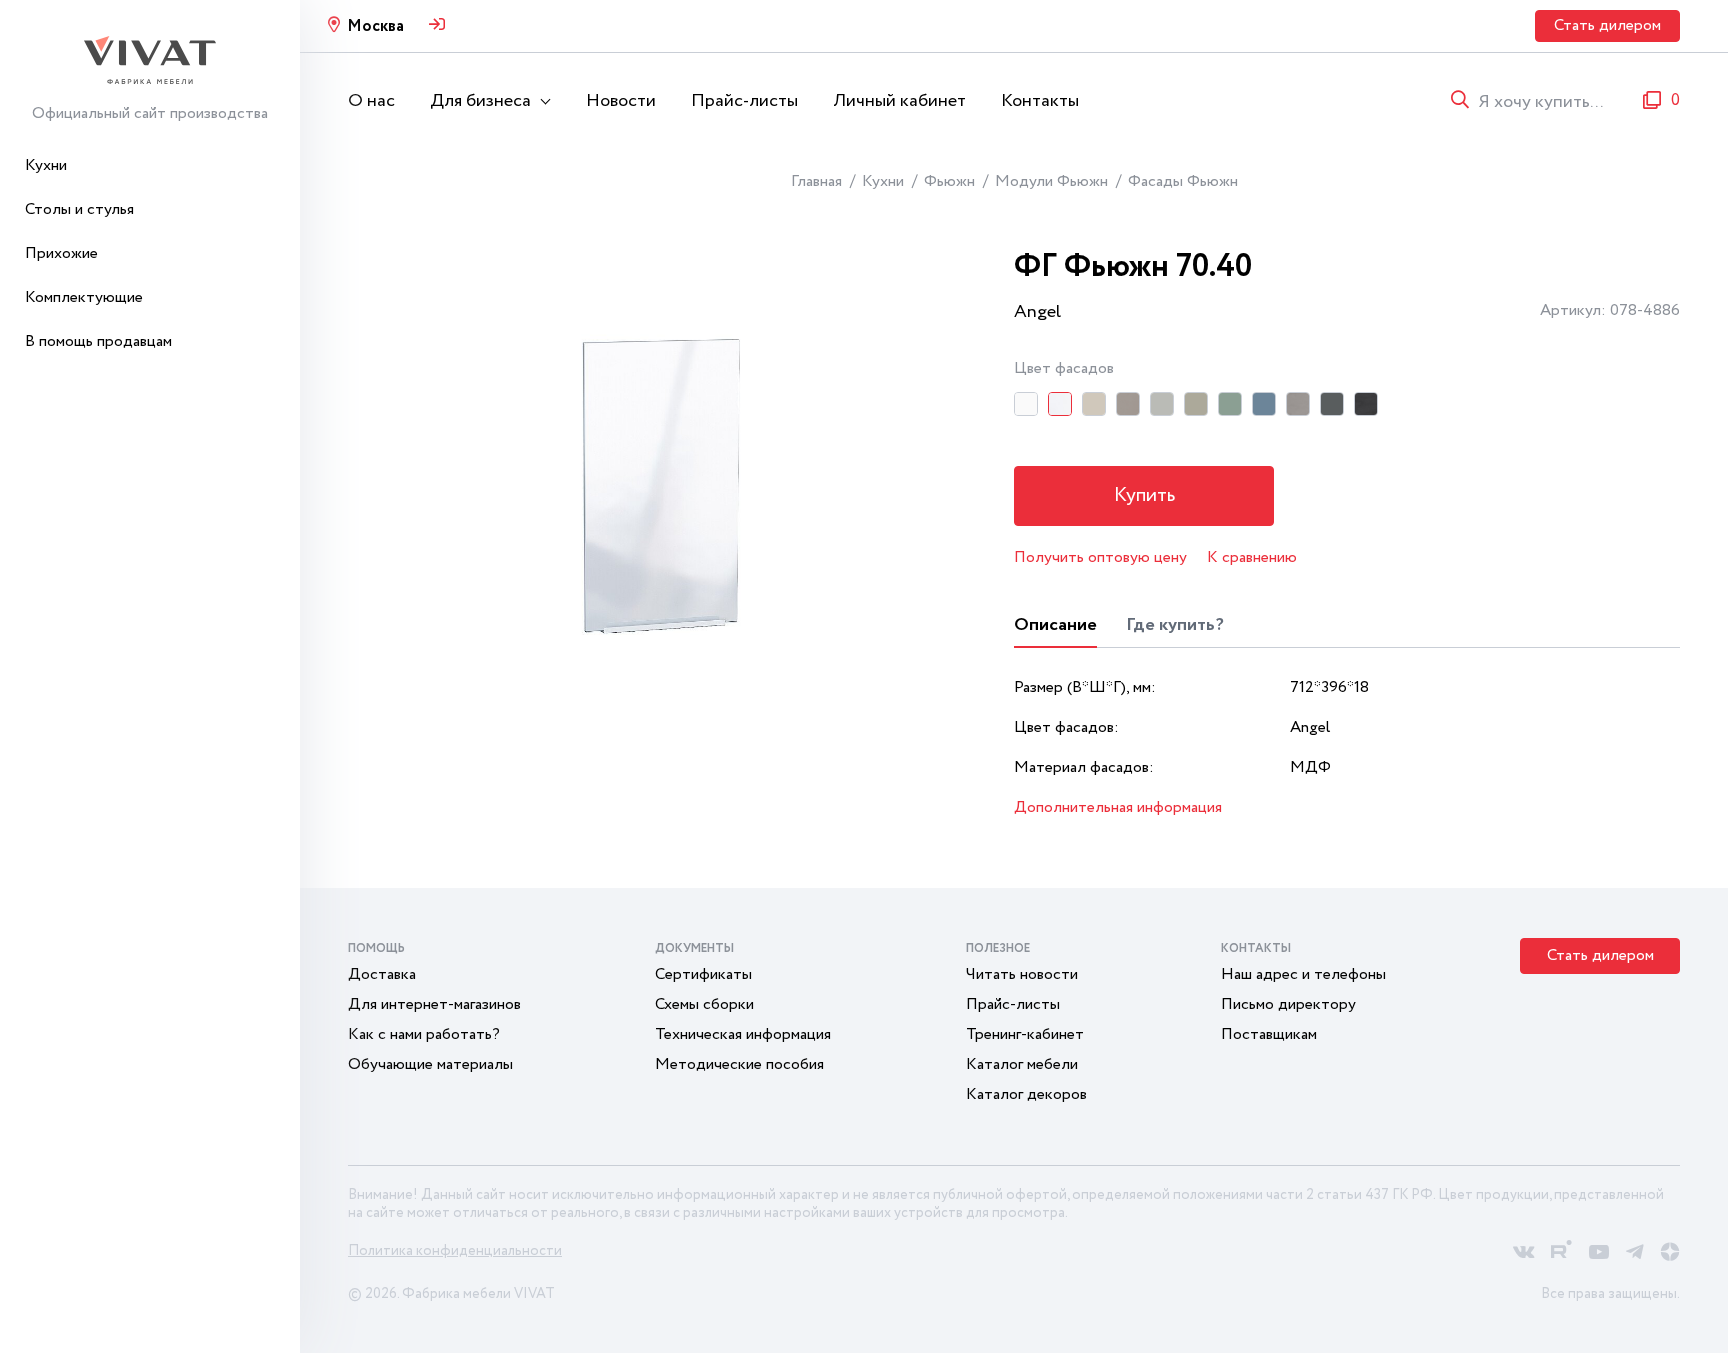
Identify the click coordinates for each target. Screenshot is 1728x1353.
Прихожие (61, 253)
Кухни (46, 165)
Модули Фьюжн (1051, 181)
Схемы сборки (704, 1004)
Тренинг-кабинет (1025, 1034)
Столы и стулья (79, 209)
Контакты (1040, 101)
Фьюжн (949, 181)
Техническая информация (743, 1034)
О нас (371, 101)
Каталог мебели (1022, 1064)
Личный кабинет (899, 101)
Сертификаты (703, 974)
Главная (816, 181)
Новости (621, 101)
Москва (375, 26)
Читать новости (1022, 974)
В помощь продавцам (98, 341)
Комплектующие (84, 297)
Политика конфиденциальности (455, 1251)
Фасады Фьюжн (1183, 181)
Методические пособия (739, 1064)
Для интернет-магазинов (434, 1004)
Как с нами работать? (424, 1034)
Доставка (382, 974)
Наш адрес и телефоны (1303, 974)
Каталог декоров (1026, 1094)
